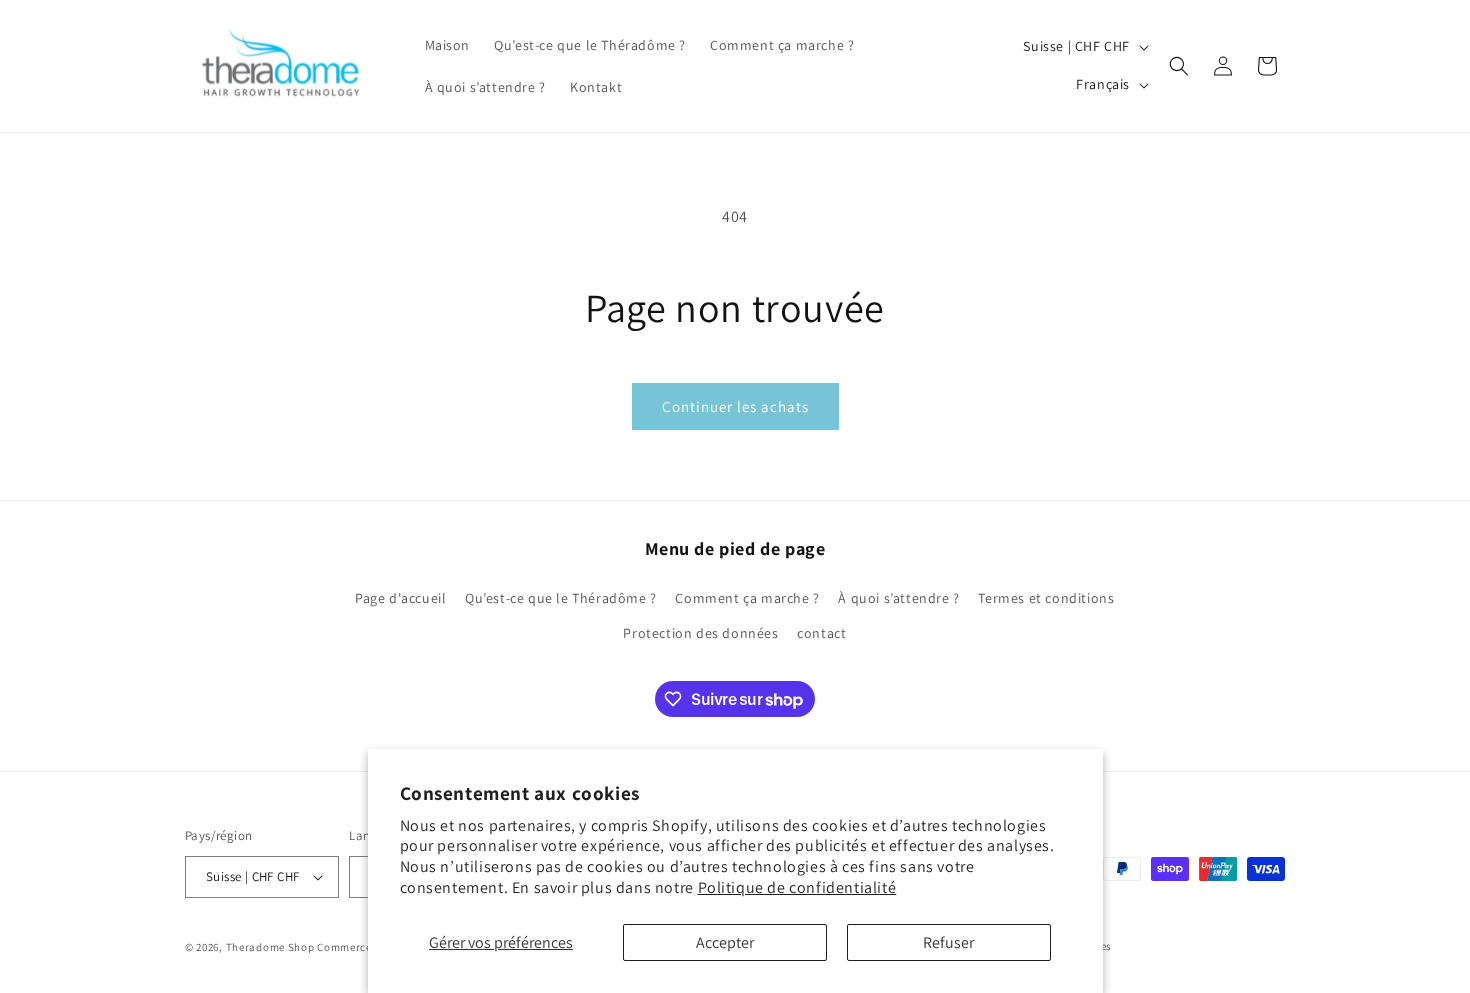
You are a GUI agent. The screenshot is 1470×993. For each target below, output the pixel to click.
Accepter (725, 942)
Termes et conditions (1046, 598)
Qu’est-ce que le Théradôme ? (561, 598)
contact (821, 633)
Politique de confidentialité (797, 887)
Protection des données (700, 633)
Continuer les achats (735, 406)
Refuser (948, 942)
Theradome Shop (270, 947)
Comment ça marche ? (747, 598)
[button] (1179, 66)
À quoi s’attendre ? (898, 598)
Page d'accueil (400, 598)
